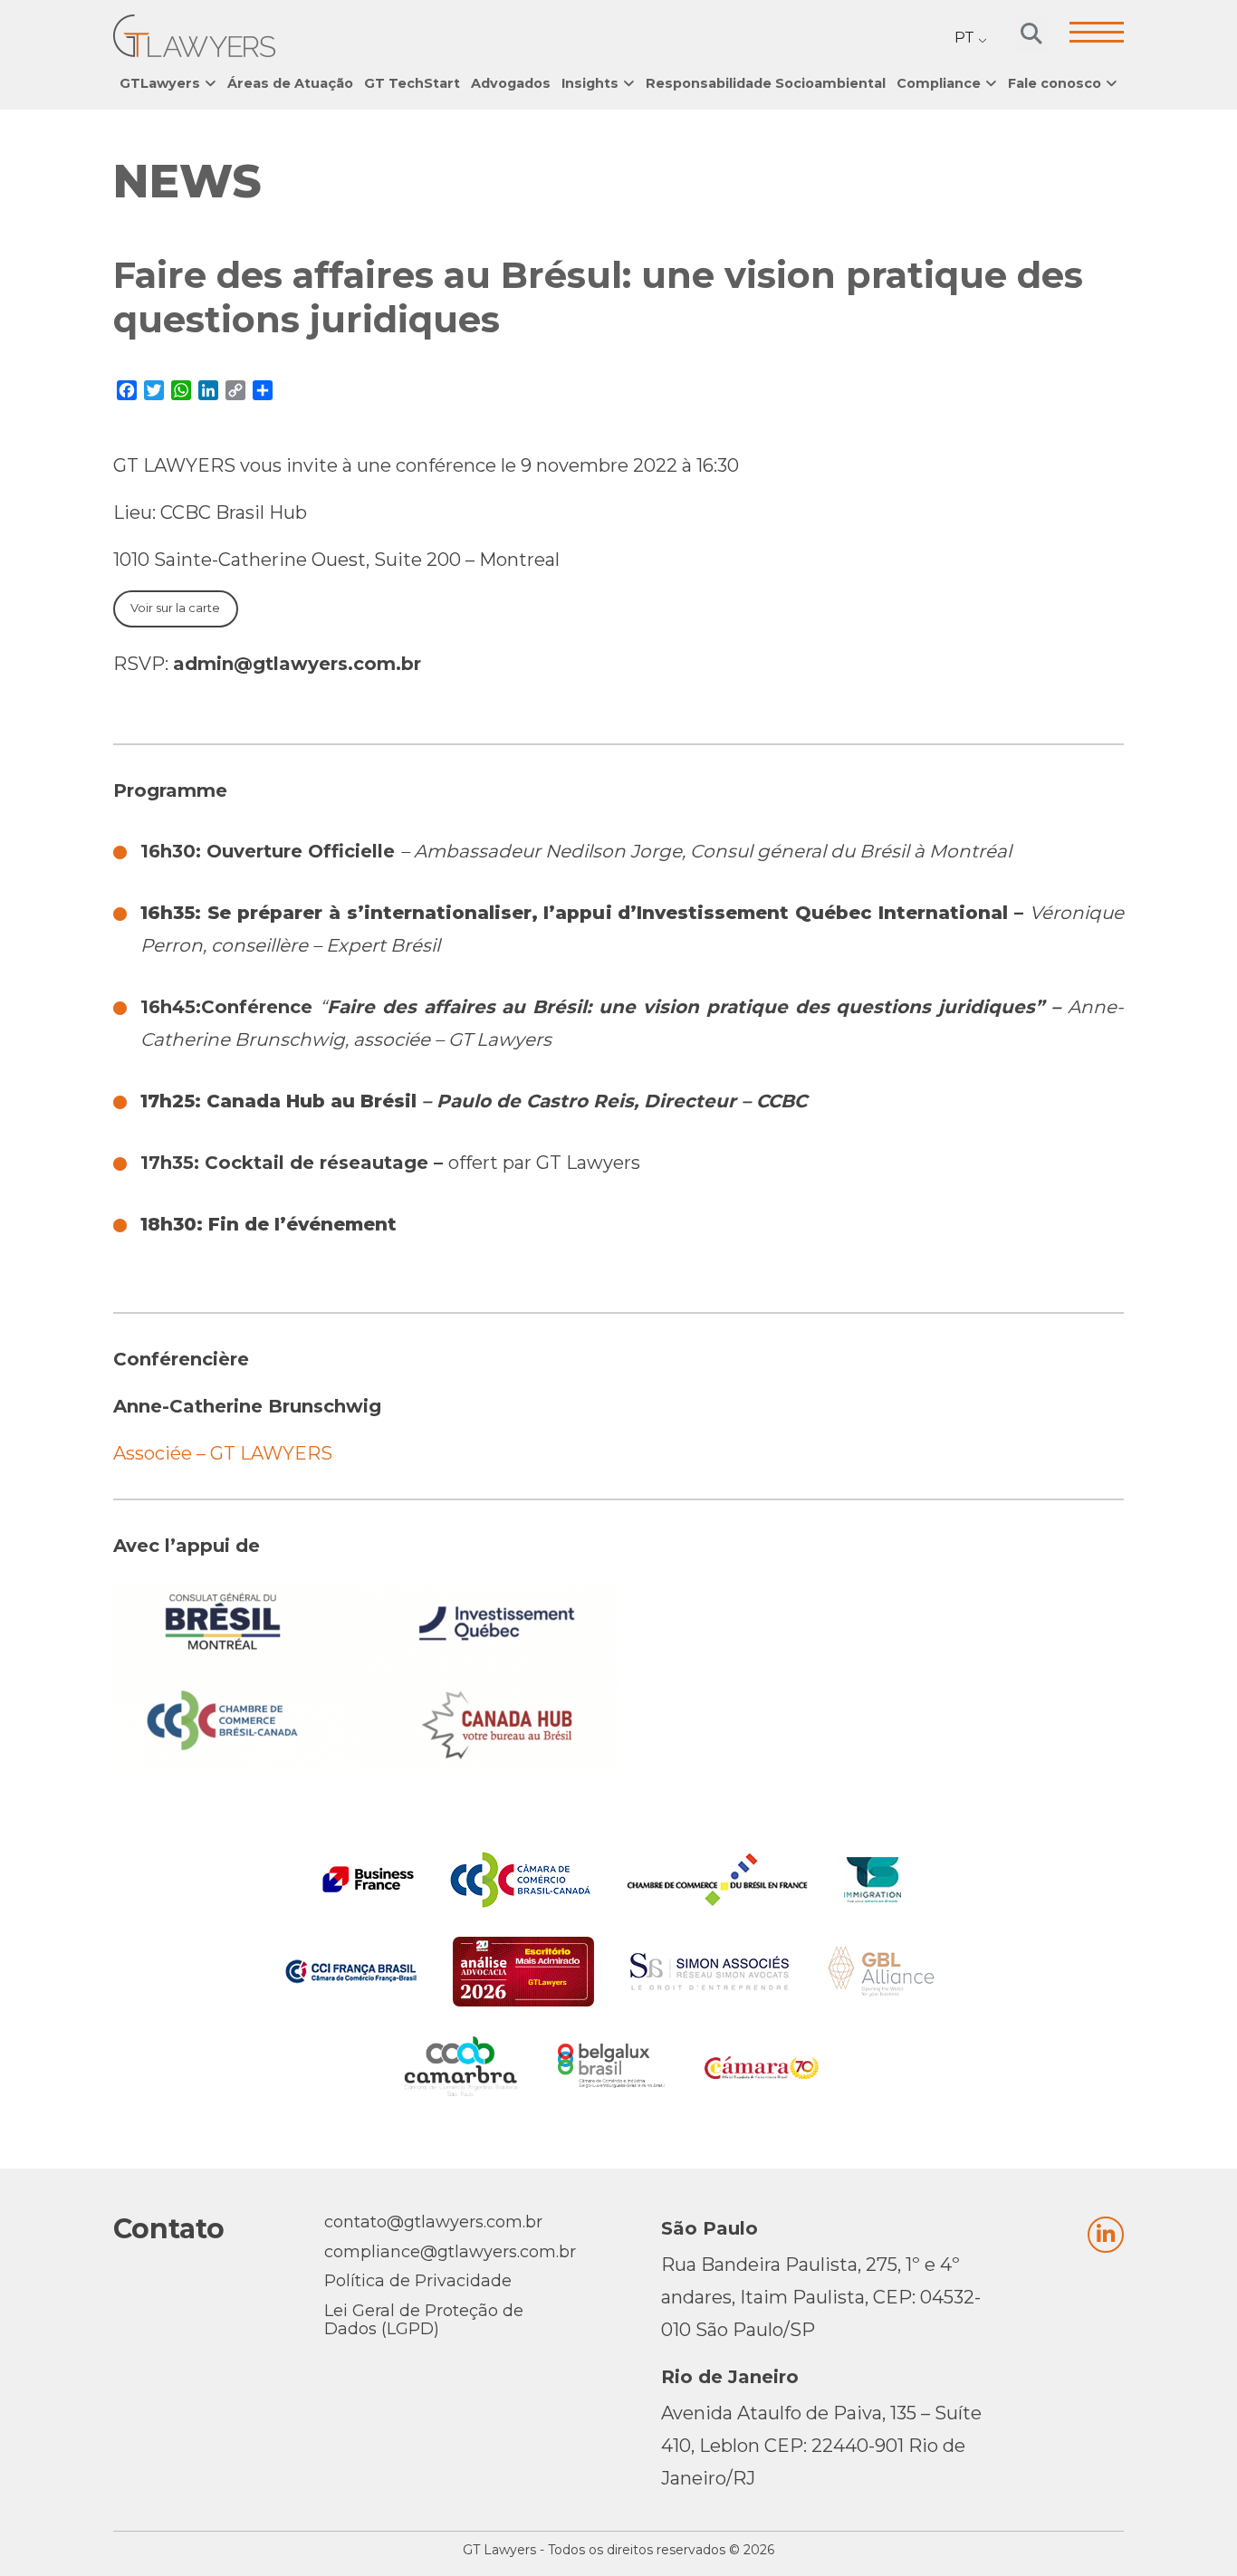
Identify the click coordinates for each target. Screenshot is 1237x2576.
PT (964, 38)
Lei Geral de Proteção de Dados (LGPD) (424, 2320)
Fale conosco (1055, 83)
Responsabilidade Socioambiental (766, 83)
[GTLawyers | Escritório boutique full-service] (194, 36)
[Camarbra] (461, 2066)
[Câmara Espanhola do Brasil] (762, 2066)
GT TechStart (412, 83)
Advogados (511, 83)
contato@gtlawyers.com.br (433, 2222)
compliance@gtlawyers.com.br (450, 2252)
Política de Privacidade (418, 2281)
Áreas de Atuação (290, 83)
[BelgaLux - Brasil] (611, 2066)
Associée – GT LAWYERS (225, 1453)
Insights (590, 83)
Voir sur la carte (175, 608)
